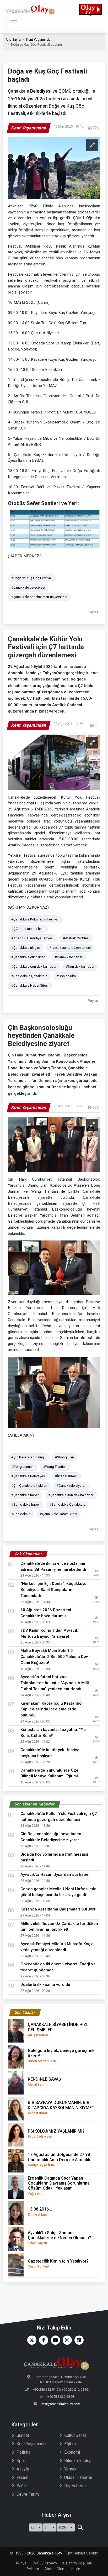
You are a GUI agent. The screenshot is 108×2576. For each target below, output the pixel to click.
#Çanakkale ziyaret (71, 1486)
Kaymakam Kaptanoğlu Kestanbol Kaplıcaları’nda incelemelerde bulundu (52, 1709)
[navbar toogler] (14, 23)
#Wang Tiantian (55, 1467)
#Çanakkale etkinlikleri (28, 957)
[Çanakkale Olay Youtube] (54, 2340)
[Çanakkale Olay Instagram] (66, 2340)
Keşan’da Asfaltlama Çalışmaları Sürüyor (58, 1909)
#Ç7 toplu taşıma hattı (28, 929)
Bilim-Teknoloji (78, 2461)
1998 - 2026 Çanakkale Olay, (39, 2553)
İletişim (75, 2569)
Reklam (33, 2569)
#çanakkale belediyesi (28, 587)
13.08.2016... (40, 2211)
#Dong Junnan (22, 1467)
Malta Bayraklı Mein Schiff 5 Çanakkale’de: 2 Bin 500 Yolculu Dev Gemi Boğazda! (54, 1657)
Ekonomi (72, 2452)
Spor (21, 2461)
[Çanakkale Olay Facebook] (42, 2340)
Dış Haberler (76, 2486)
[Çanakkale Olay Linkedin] (78, 2340)
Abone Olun (54, 2569)
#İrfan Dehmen (66, 1476)
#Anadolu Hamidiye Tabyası (32, 938)
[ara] (80, 2527)
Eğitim (70, 2444)
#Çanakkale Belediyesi (28, 1476)
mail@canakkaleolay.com (61, 2404)
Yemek (70, 2469)
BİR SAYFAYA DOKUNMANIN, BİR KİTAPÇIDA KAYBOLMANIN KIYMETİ (62, 2107)
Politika (23, 2452)
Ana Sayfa (13, 40)
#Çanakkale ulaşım (26, 948)
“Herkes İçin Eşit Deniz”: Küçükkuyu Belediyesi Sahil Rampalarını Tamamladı (53, 1590)
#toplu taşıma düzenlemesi (70, 948)
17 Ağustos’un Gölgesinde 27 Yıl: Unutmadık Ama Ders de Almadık (59, 2159)
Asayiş (23, 2469)
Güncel (23, 2435)
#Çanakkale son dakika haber (34, 967)
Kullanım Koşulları (77, 2563)
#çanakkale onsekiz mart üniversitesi (39, 597)
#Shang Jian (64, 1457)
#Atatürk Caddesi (76, 938)
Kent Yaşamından (39, 40)
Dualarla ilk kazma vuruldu (45, 1985)
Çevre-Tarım (28, 2494)
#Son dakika (66, 976)
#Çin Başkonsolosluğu (28, 1457)
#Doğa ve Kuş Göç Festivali (32, 578)
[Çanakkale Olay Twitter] (31, 2340)
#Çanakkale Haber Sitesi (30, 985)
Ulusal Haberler (78, 2477)
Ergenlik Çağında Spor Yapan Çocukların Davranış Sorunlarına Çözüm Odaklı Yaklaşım (59, 2186)
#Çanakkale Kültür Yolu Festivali (35, 919)
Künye (21, 2563)
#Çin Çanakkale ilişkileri (29, 1486)
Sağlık (22, 2486)
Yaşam (22, 2477)
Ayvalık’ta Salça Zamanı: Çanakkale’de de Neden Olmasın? (59, 2238)
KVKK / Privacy (44, 2563)
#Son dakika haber (80, 967)
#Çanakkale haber (69, 957)
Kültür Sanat (75, 2435)
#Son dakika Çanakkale (29, 976)
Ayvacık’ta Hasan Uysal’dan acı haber (55, 1875)
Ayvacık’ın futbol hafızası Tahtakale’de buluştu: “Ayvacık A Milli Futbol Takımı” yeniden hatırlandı (55, 1683)
